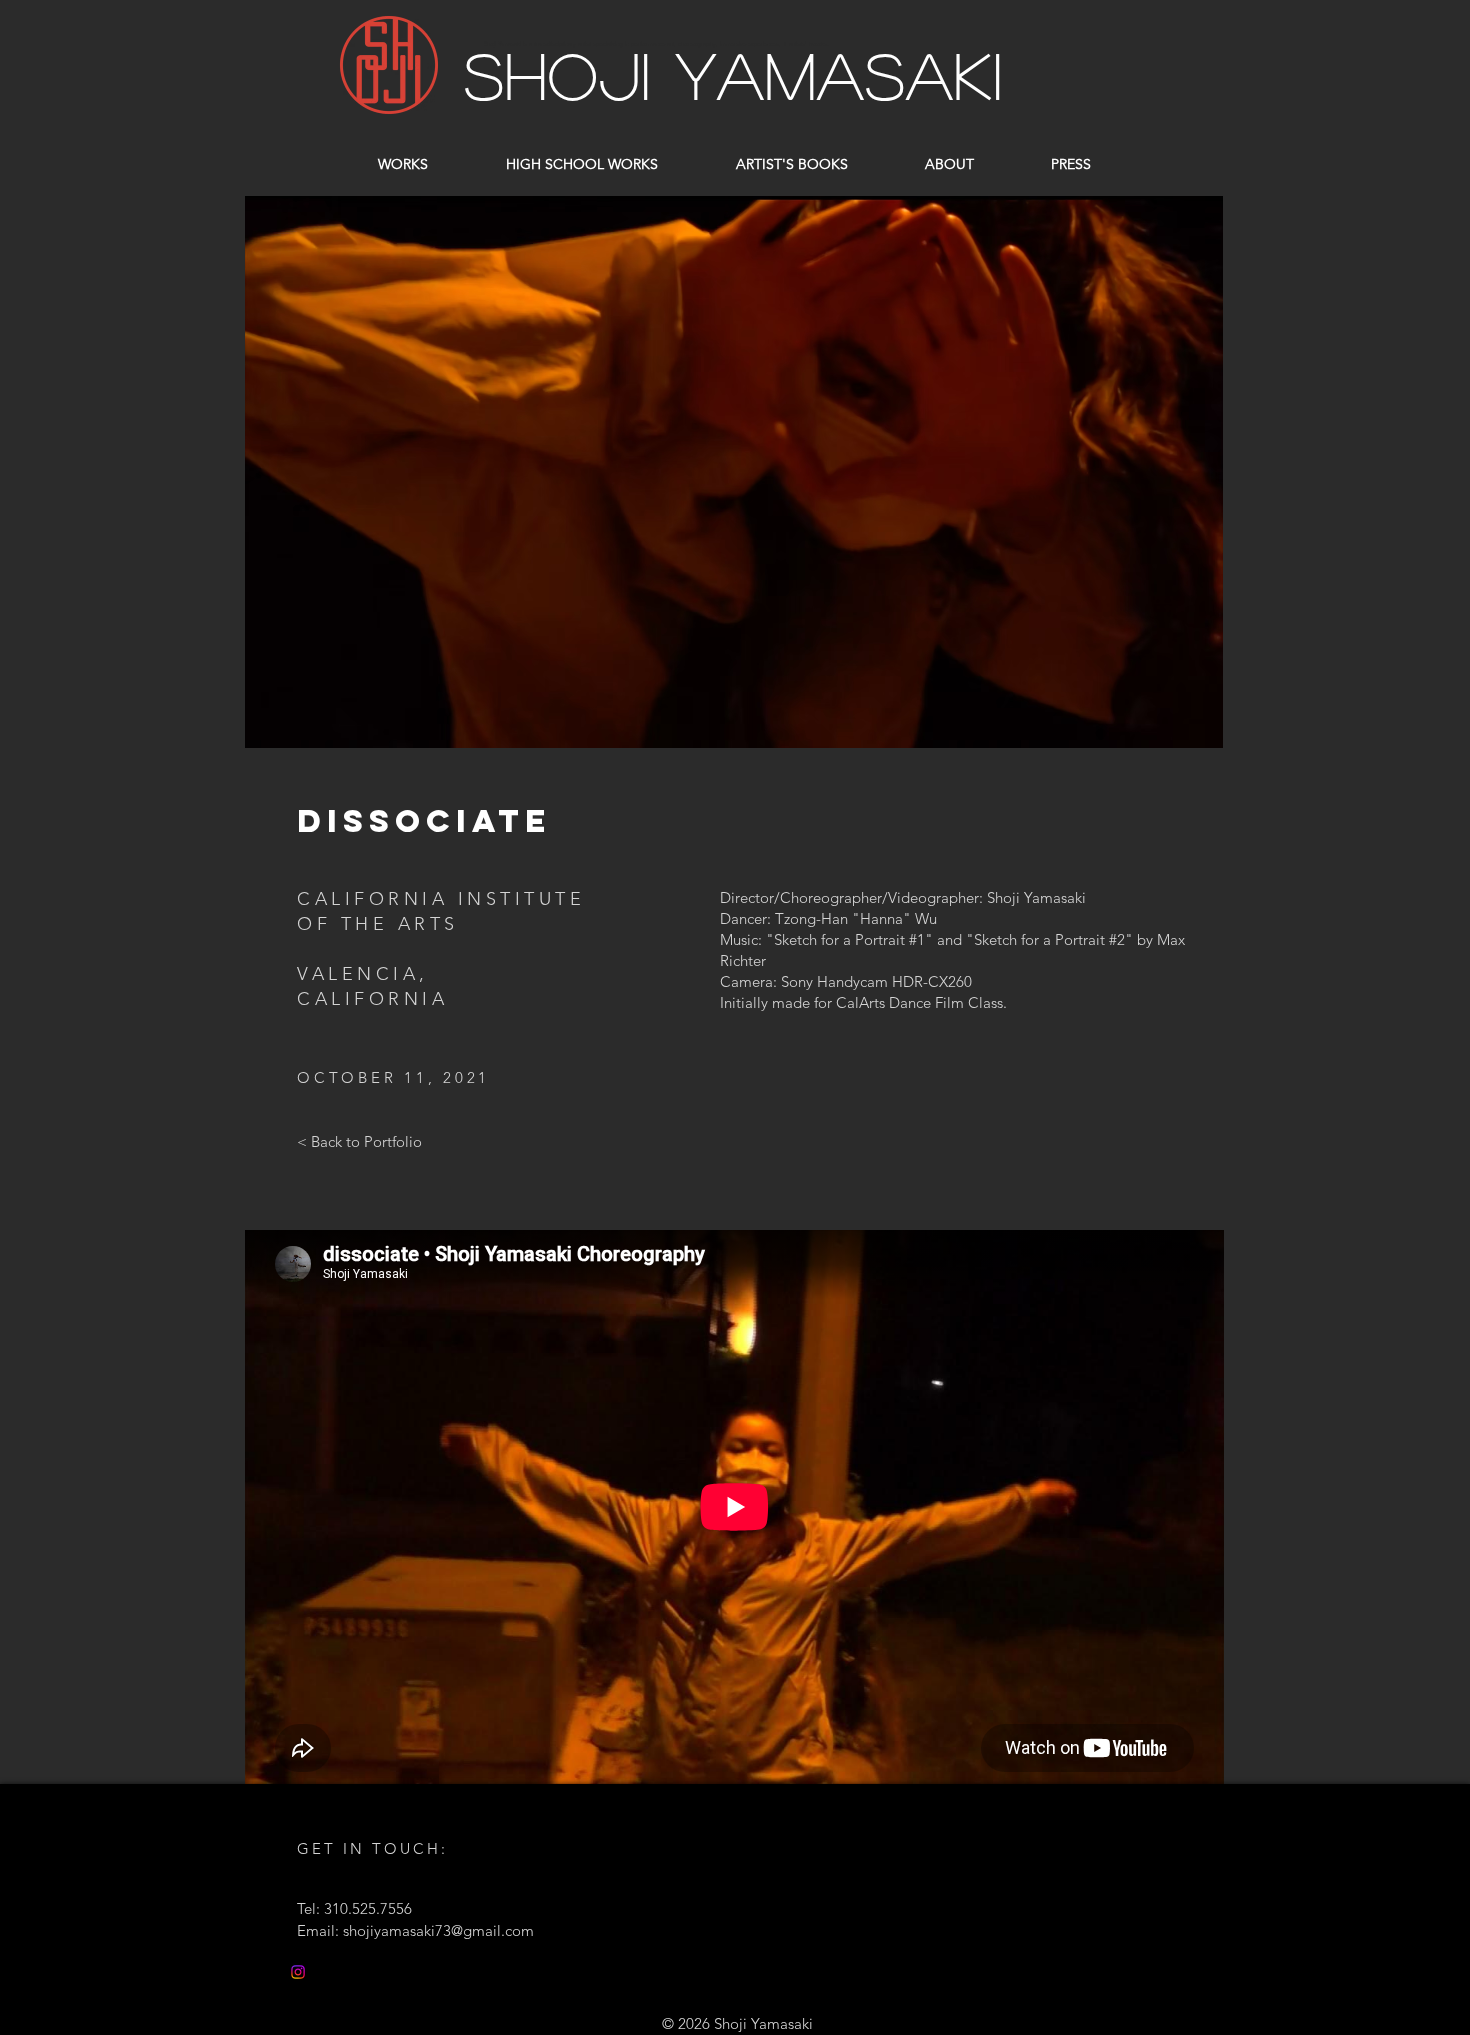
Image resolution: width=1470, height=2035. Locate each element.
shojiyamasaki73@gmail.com (438, 1930)
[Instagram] (298, 1972)
